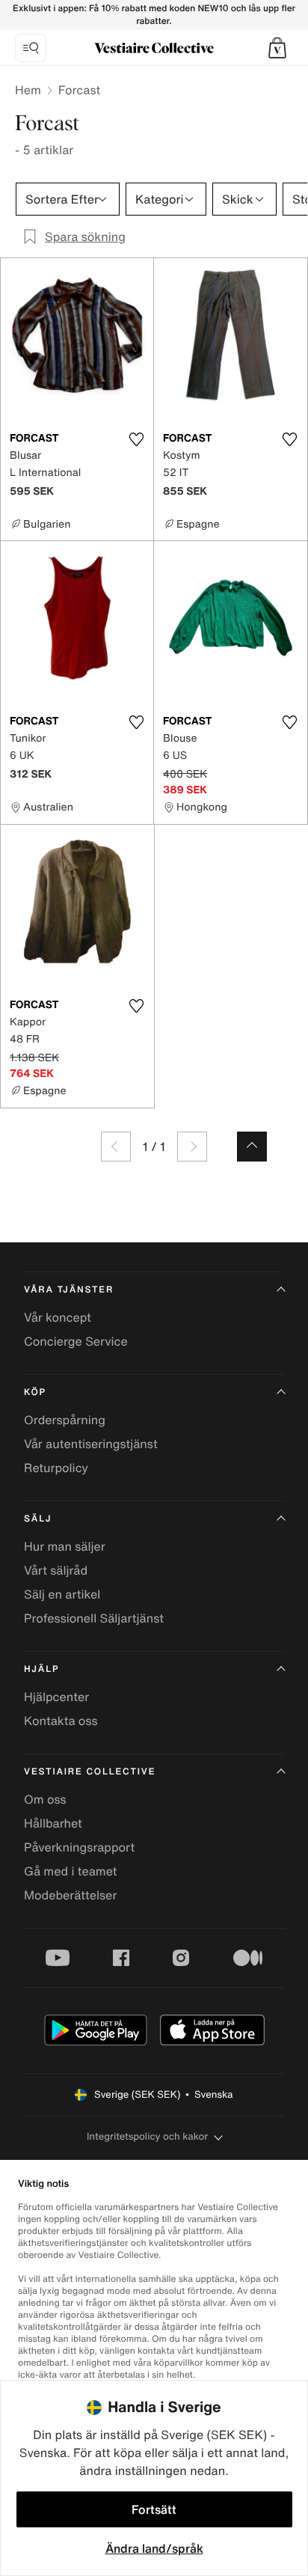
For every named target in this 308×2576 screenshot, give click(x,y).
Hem (28, 90)
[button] (277, 48)
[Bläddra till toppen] (252, 1147)
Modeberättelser (70, 1895)
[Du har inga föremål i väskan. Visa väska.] (277, 48)
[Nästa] (192, 1147)
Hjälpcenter (56, 1697)
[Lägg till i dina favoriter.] (136, 439)
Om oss (45, 1799)
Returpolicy (56, 1468)
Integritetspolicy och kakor (147, 2136)
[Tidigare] (116, 1147)
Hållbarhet (53, 1823)
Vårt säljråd (56, 1570)
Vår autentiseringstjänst (91, 1444)
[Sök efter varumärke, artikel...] (31, 48)
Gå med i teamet (70, 1871)
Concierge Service (76, 1341)
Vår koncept (58, 1317)
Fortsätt (154, 2509)
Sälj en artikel (62, 1594)
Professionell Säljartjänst (94, 1618)
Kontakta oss (61, 1721)
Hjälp (41, 1669)
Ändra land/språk (154, 2548)
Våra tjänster (69, 1290)
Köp (35, 1392)
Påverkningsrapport (79, 1847)
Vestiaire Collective (90, 1772)
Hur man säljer (65, 1546)
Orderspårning (65, 1420)
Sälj (38, 1519)
